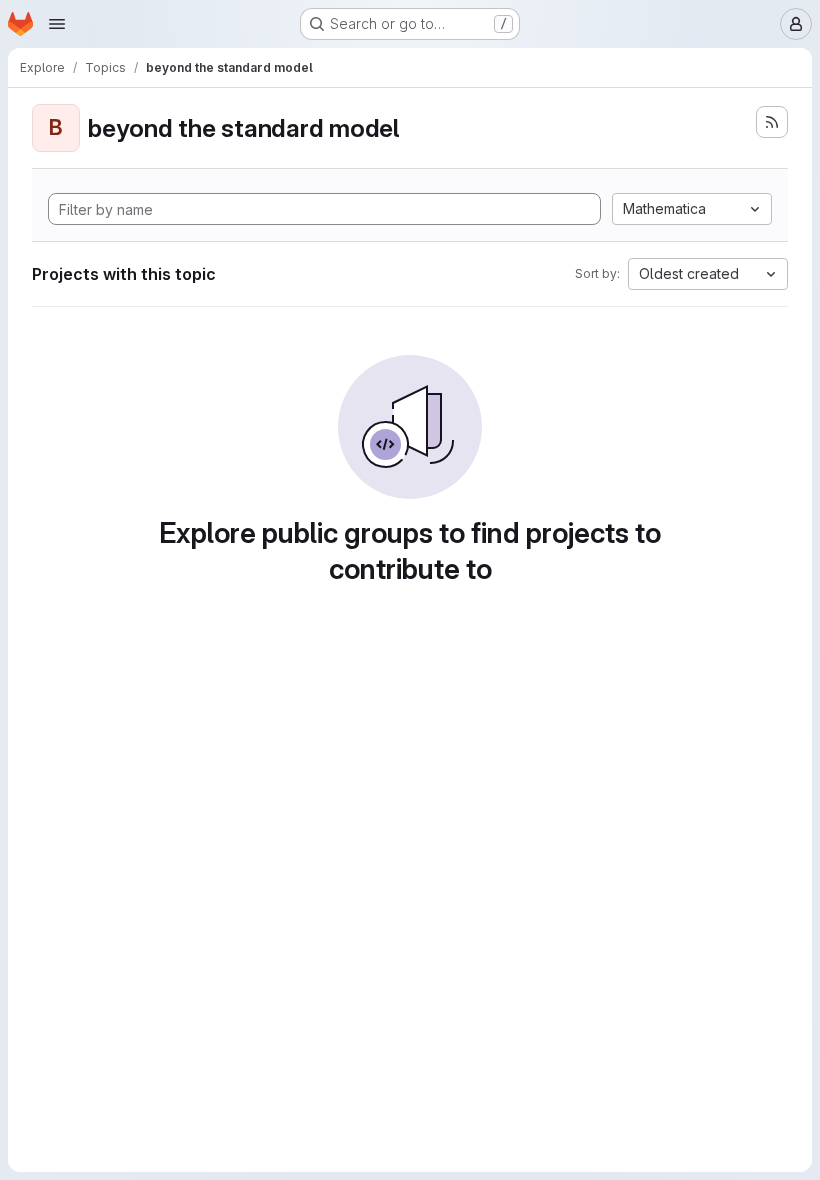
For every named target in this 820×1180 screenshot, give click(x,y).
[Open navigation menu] (57, 24)
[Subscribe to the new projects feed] (772, 122)
